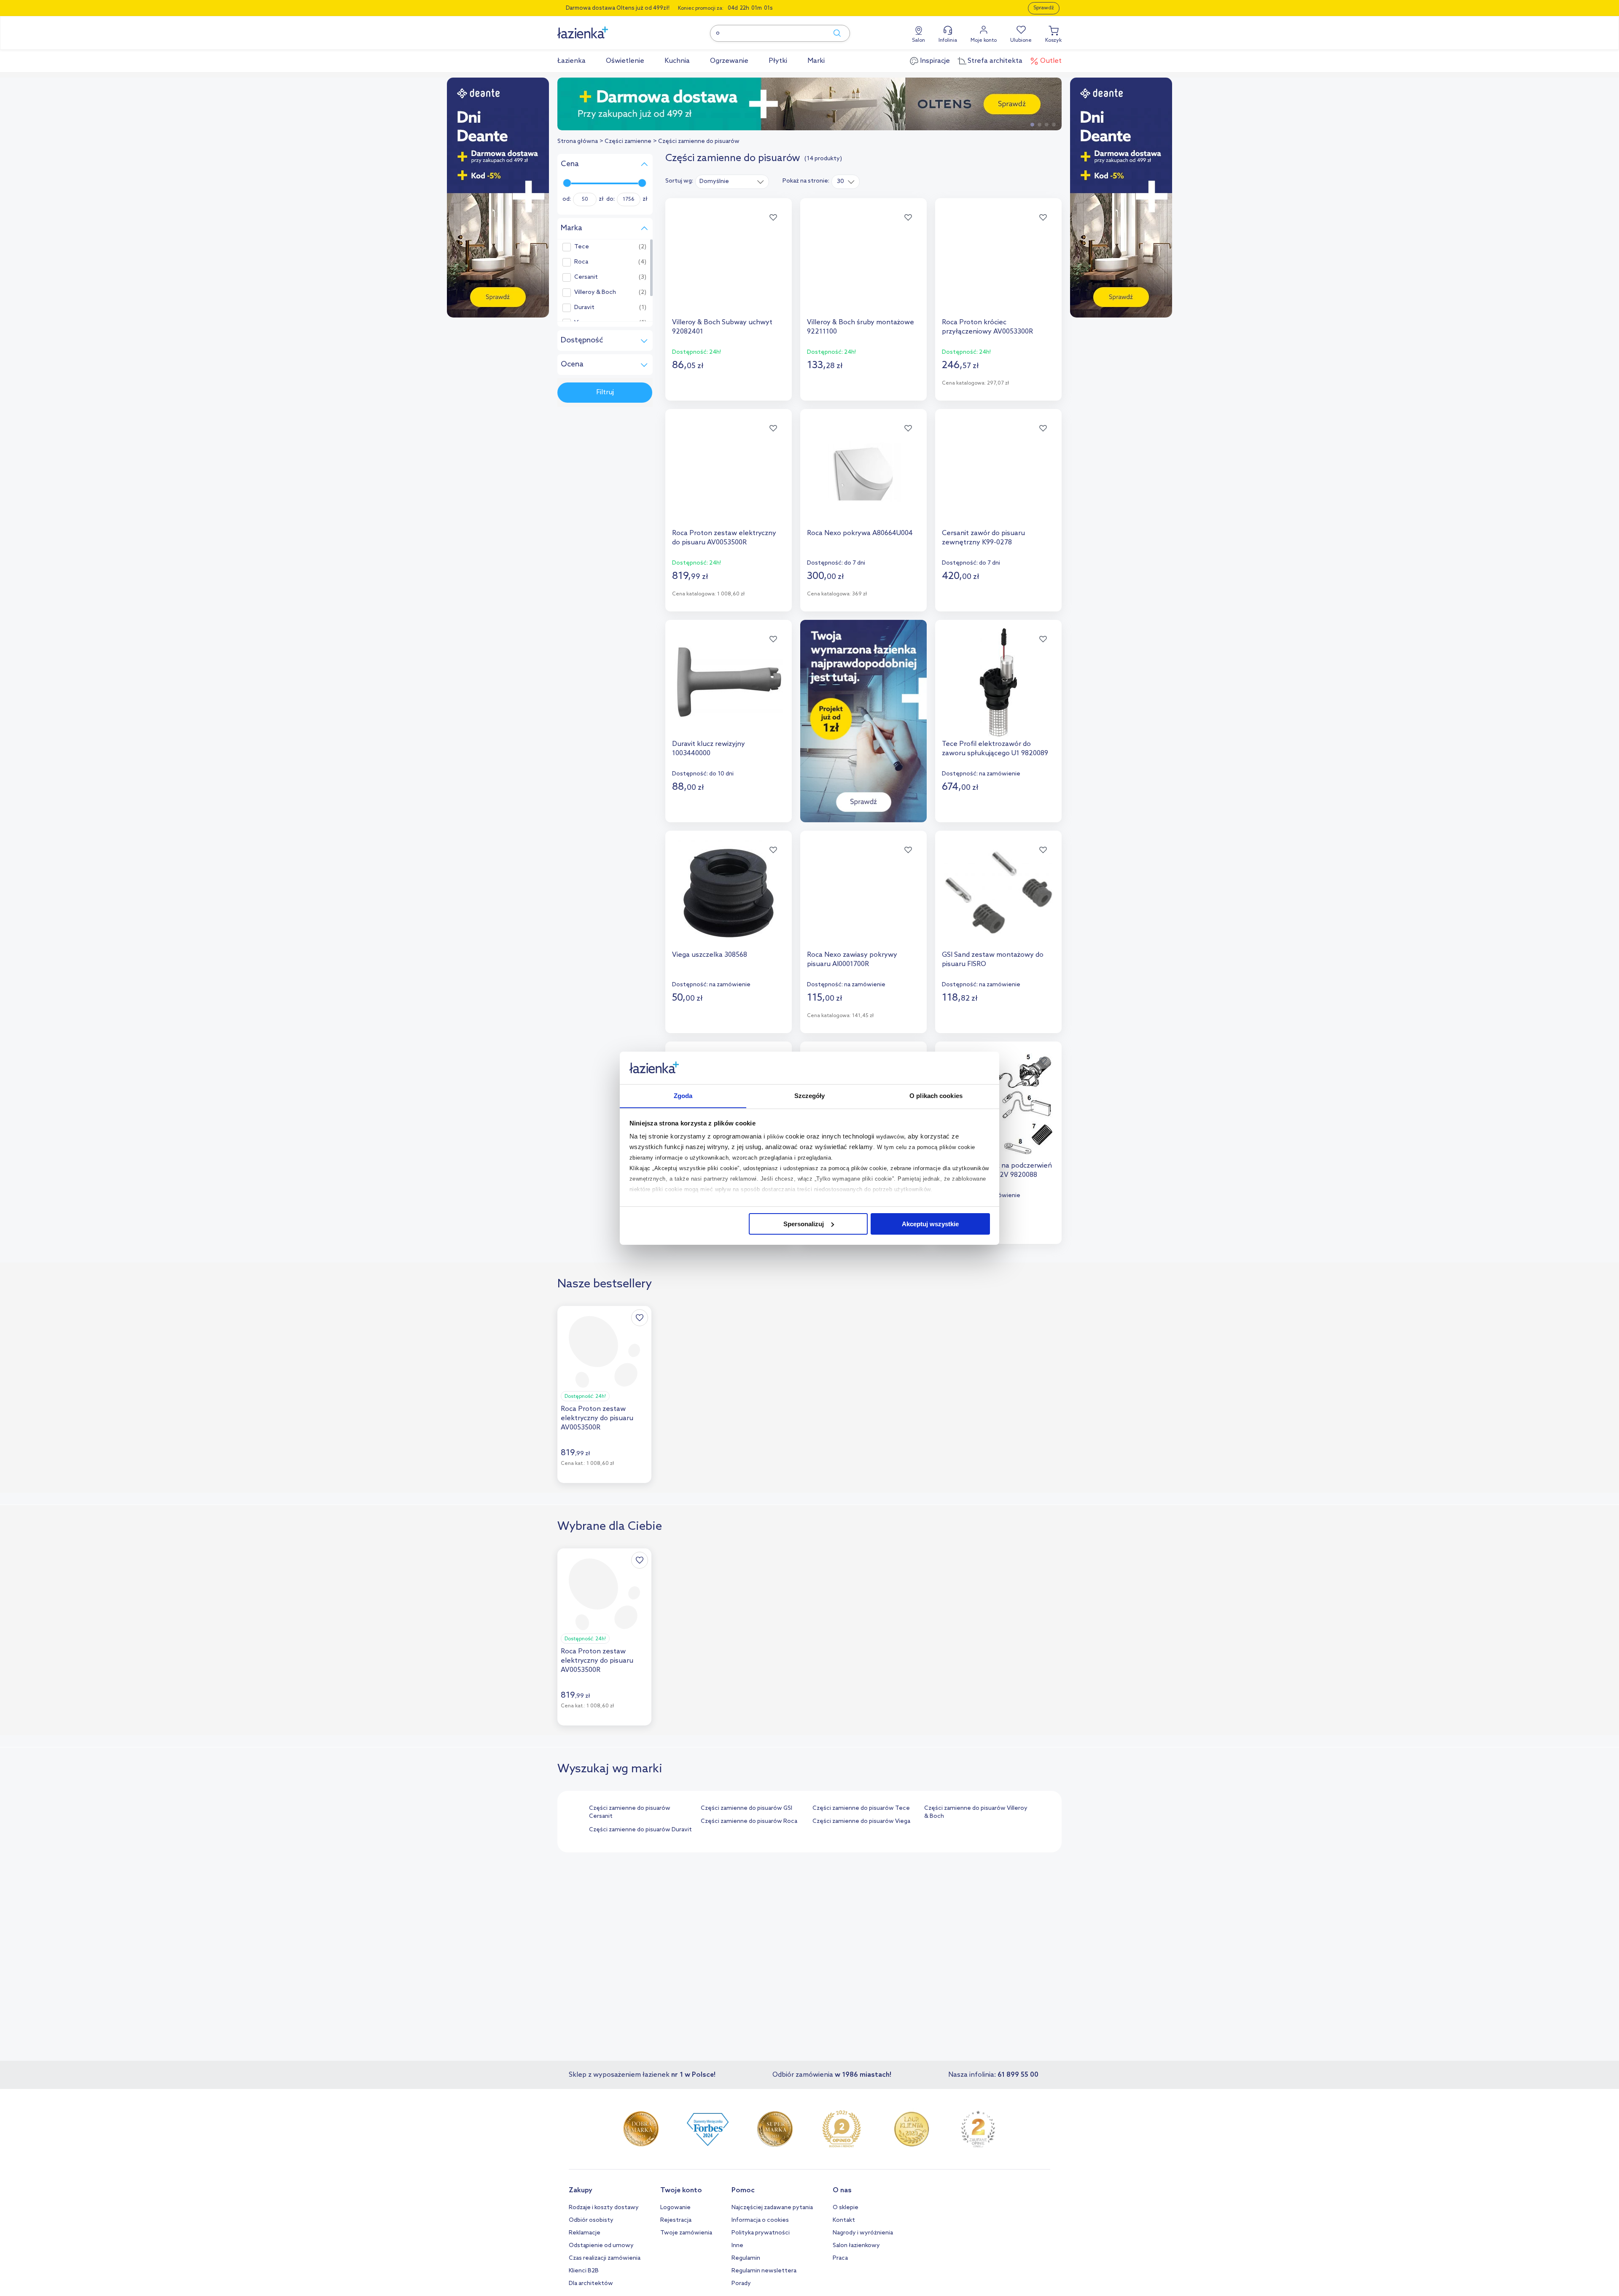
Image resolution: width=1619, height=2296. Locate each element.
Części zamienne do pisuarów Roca (749, 1821)
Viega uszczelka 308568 (710, 955)
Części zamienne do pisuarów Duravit (640, 1830)
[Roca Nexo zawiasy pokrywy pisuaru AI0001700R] (863, 893)
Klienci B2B (584, 2271)
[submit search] (833, 33)
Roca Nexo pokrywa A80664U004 (860, 533)
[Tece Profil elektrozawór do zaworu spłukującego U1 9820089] (998, 682)
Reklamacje (585, 2233)
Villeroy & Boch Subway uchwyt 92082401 (722, 327)
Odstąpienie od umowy (601, 2246)
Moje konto (984, 40)
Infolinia (948, 40)
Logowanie (675, 2208)
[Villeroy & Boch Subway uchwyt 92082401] (729, 261)
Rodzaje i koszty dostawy (604, 2208)
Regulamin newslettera (764, 2271)
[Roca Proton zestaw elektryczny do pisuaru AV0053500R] (729, 471)
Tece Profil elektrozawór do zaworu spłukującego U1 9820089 (995, 749)
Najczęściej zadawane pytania (772, 2208)
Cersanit (586, 277)
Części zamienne (628, 141)
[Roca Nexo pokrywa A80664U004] (863, 471)
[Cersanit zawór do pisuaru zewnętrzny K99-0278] (998, 471)
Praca (840, 2258)
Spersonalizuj (804, 1224)
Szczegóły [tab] (810, 1095)
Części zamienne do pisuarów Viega (861, 1821)
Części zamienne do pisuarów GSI (746, 1808)
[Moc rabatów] (909, 104)
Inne (737, 2246)
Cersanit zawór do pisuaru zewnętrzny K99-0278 (983, 538)
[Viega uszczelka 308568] (729, 893)
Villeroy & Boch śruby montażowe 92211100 (861, 327)
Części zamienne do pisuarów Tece (861, 1808)
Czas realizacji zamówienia (605, 2258)
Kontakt (844, 2220)
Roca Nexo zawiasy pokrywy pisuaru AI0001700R (852, 960)
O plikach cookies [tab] (936, 1095)
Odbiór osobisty (591, 2220)
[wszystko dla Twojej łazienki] (602, 28)
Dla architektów (591, 2284)
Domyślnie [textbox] (714, 182)
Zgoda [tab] (683, 1095)
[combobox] (732, 181)
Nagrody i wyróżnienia (863, 2233)
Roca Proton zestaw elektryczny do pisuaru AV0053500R (724, 538)
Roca (581, 262)
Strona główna (578, 141)
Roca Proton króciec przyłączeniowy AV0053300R (987, 327)
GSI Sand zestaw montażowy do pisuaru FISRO (993, 960)
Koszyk (1053, 40)
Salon (918, 40)
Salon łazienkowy (856, 2246)
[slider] (567, 183)
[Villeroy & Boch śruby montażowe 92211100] (863, 261)
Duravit (584, 308)
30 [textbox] (840, 182)
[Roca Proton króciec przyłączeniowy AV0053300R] (998, 261)
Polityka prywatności (761, 2233)
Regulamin (746, 2258)
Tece (582, 247)
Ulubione (1021, 40)
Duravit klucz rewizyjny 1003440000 (709, 749)
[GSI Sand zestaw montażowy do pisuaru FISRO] (998, 893)
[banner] (498, 198)
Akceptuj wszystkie (930, 1224)
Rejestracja (676, 2220)
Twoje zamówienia (686, 2233)
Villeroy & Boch (595, 293)
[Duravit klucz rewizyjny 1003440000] (729, 682)
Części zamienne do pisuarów (699, 141)
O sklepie (846, 2208)
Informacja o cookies (760, 2220)
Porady (741, 2284)
